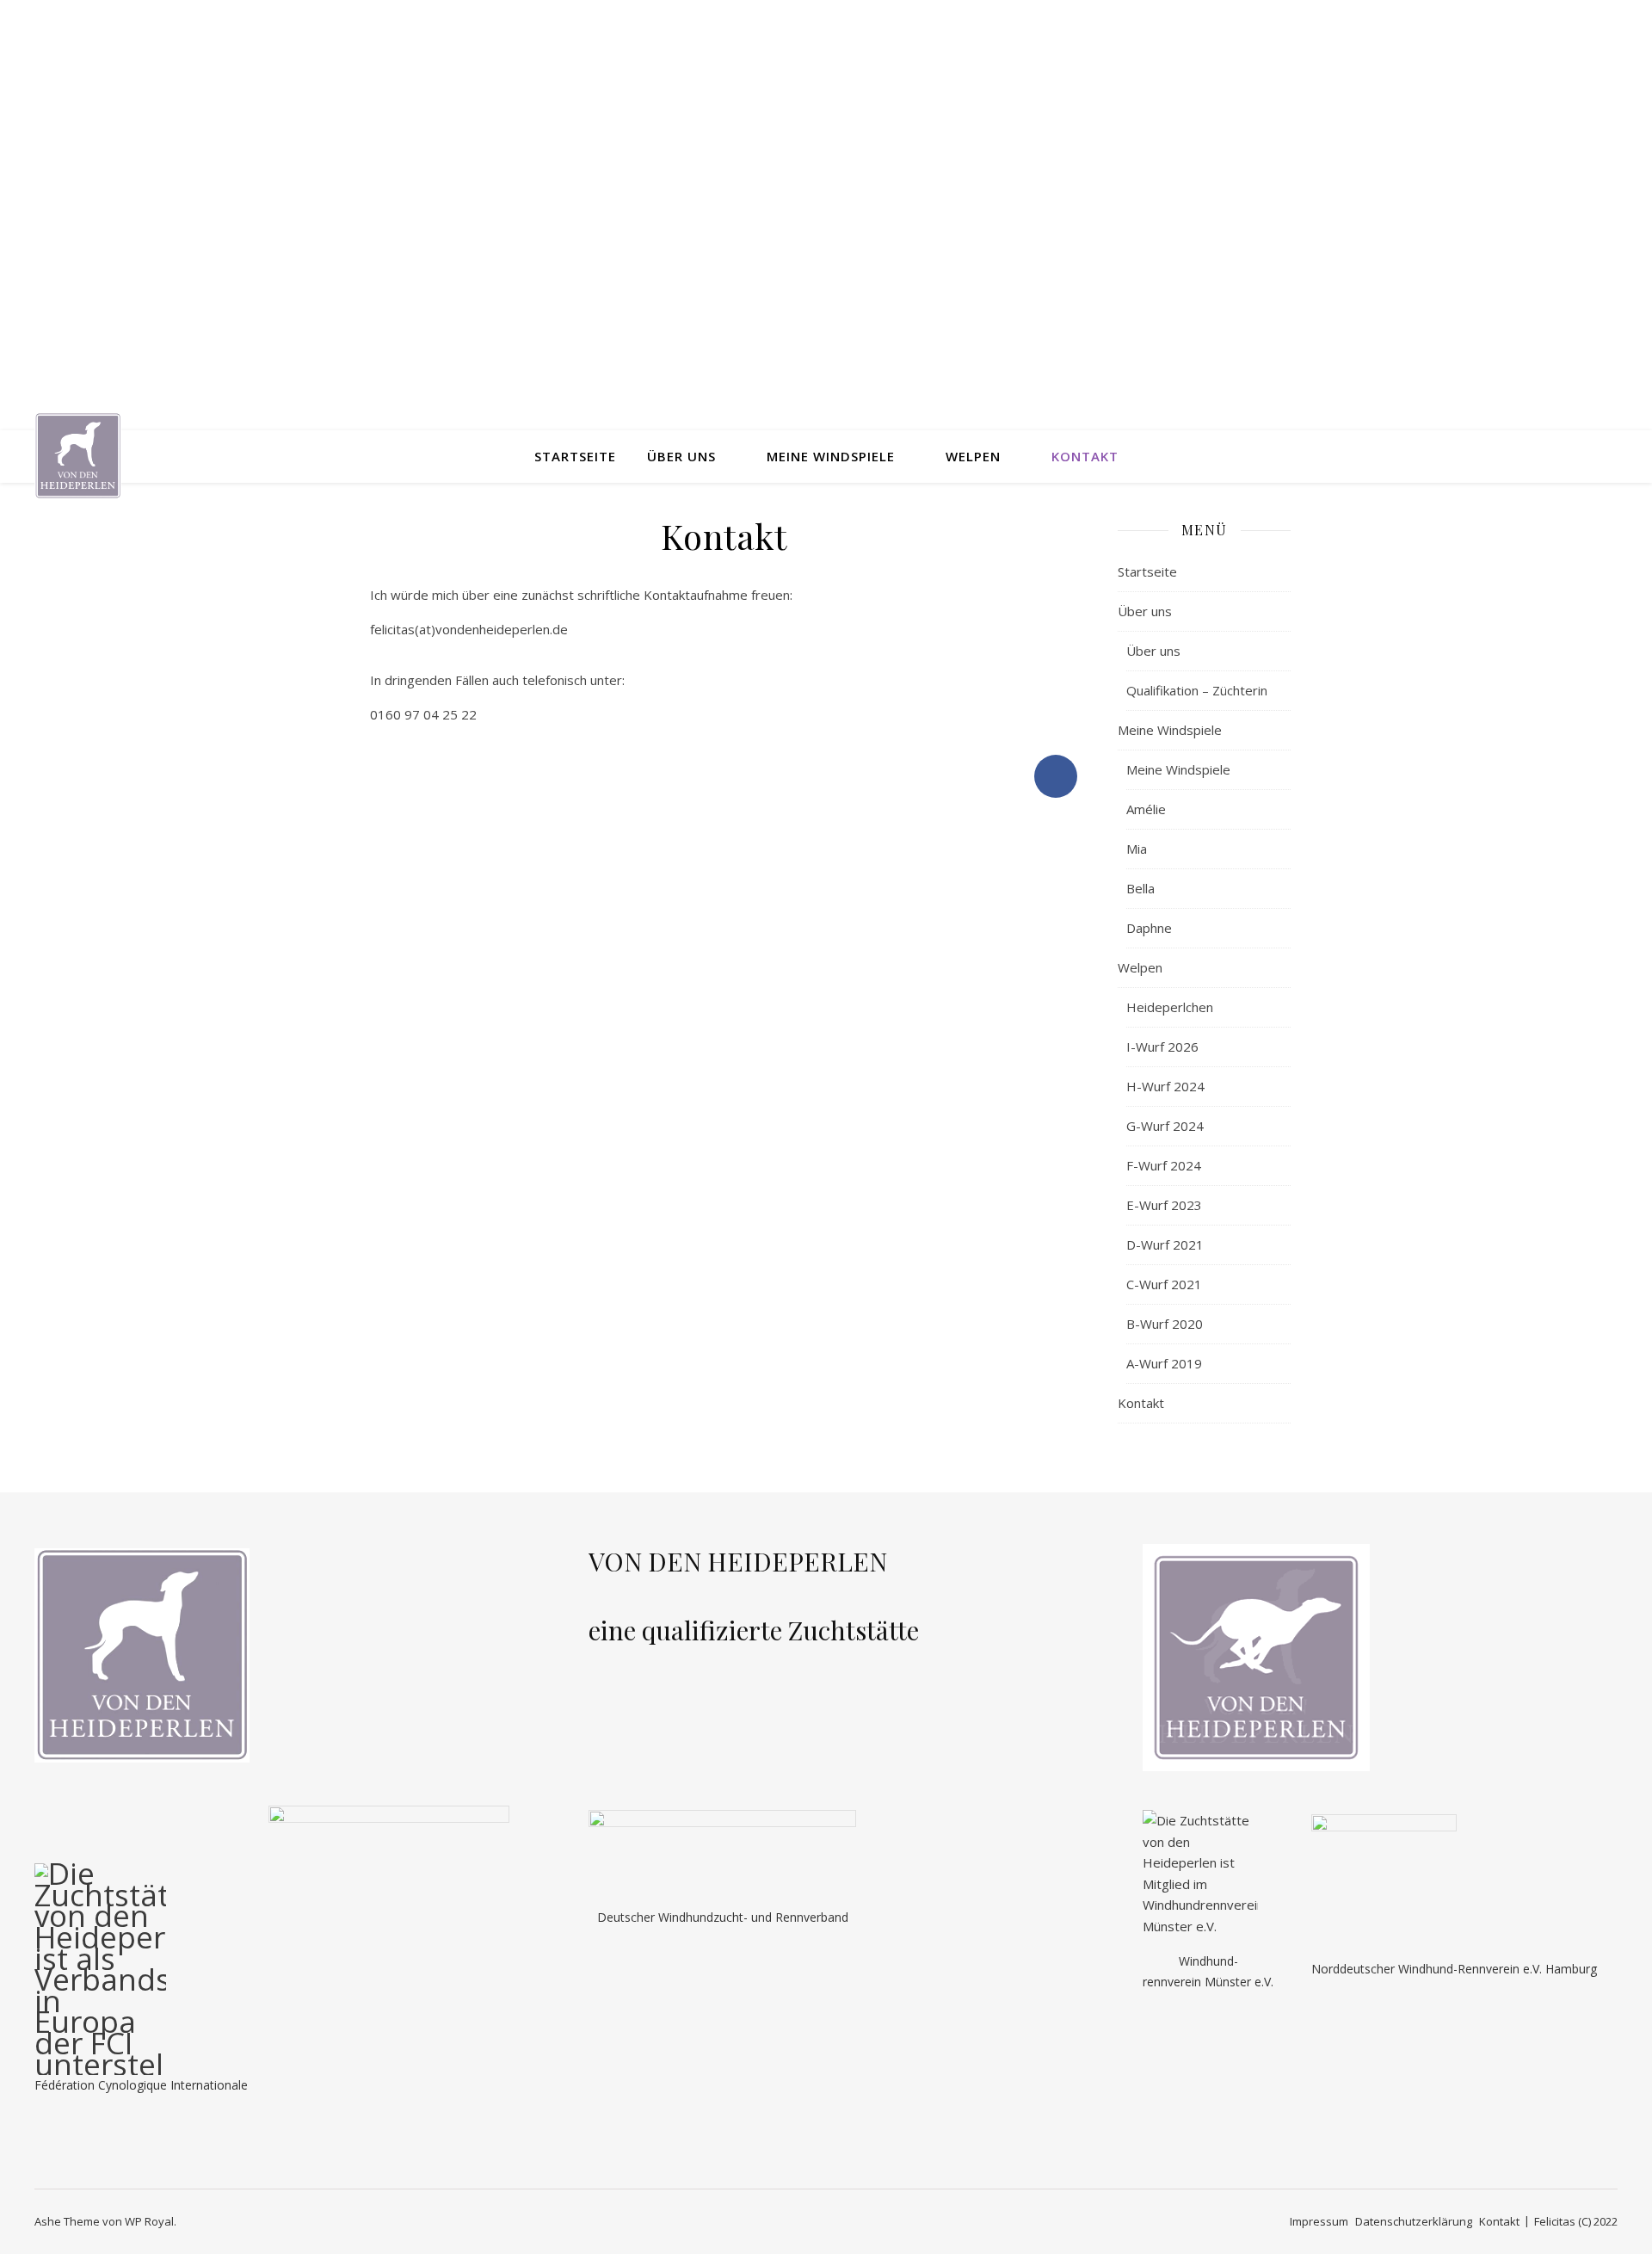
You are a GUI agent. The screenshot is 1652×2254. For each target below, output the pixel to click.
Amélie (1146, 809)
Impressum (1319, 2221)
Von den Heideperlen (826, 200)
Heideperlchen (1170, 1007)
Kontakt (1085, 456)
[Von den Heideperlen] (78, 457)
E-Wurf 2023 (1164, 1205)
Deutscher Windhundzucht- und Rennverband (723, 1917)
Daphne (1149, 928)
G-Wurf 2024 (1165, 1126)
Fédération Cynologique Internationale (141, 2085)
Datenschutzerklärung (1414, 2221)
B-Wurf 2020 (1165, 1324)
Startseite (575, 456)
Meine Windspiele (831, 456)
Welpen (973, 456)
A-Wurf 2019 (1164, 1363)
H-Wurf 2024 (1165, 1086)
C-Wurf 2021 (1164, 1284)
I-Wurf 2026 (1162, 1047)
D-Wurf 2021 (1165, 1244)
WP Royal (149, 2221)
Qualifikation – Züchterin (1197, 690)
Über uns (681, 456)
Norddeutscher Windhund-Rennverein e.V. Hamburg (1454, 1969)
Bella (1140, 888)
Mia (1137, 849)
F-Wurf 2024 (1164, 1165)
